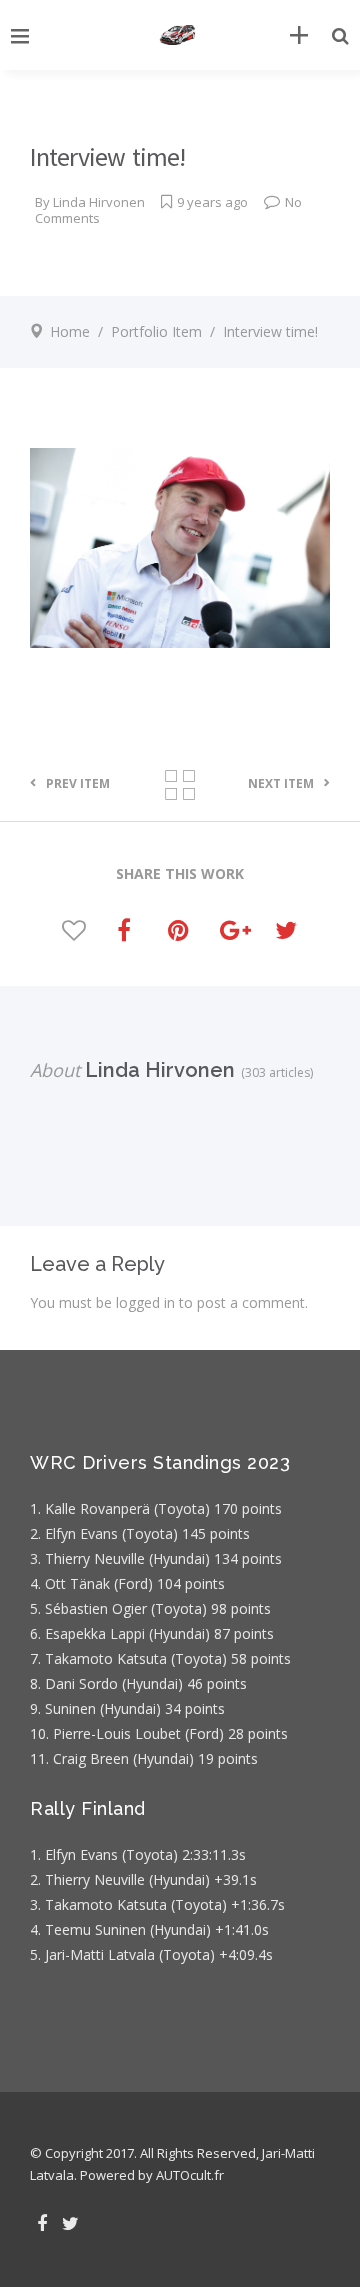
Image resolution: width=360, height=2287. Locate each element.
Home (70, 331)
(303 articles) (274, 1072)
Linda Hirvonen (99, 202)
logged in (145, 1302)
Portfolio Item (156, 331)
